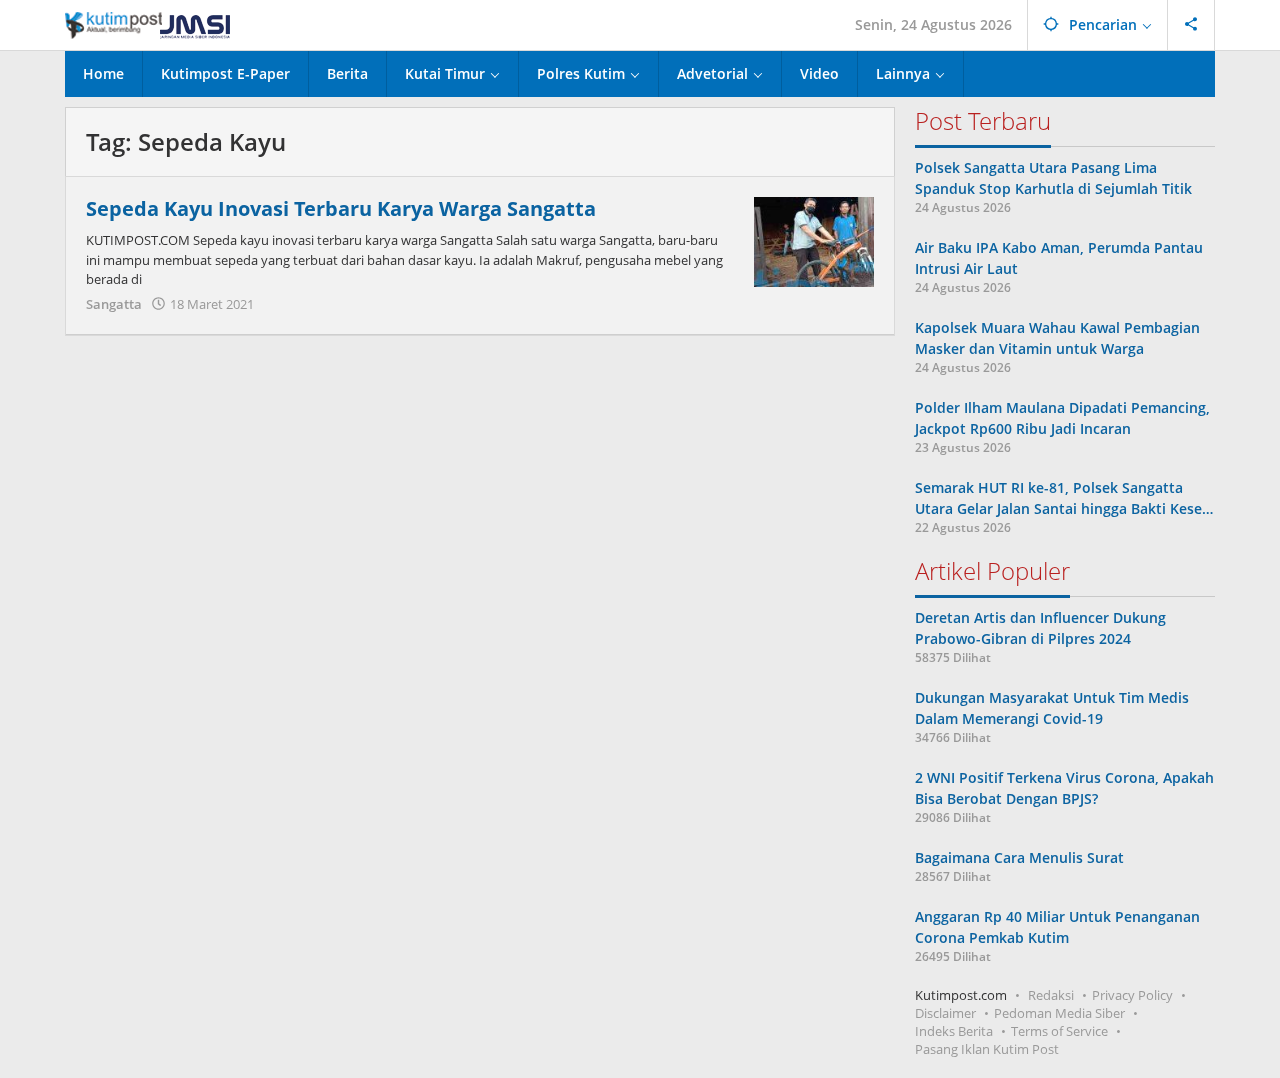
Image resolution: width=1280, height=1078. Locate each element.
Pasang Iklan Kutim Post (987, 1049)
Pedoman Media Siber (1059, 1013)
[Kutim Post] (147, 24)
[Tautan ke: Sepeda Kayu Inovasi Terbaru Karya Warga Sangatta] (814, 240)
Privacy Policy (1132, 995)
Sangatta (114, 304)
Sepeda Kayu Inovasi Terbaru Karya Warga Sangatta (341, 208)
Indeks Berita (954, 1031)
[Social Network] (1191, 25)
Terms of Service (1059, 1031)
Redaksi (1051, 995)
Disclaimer (945, 1013)
